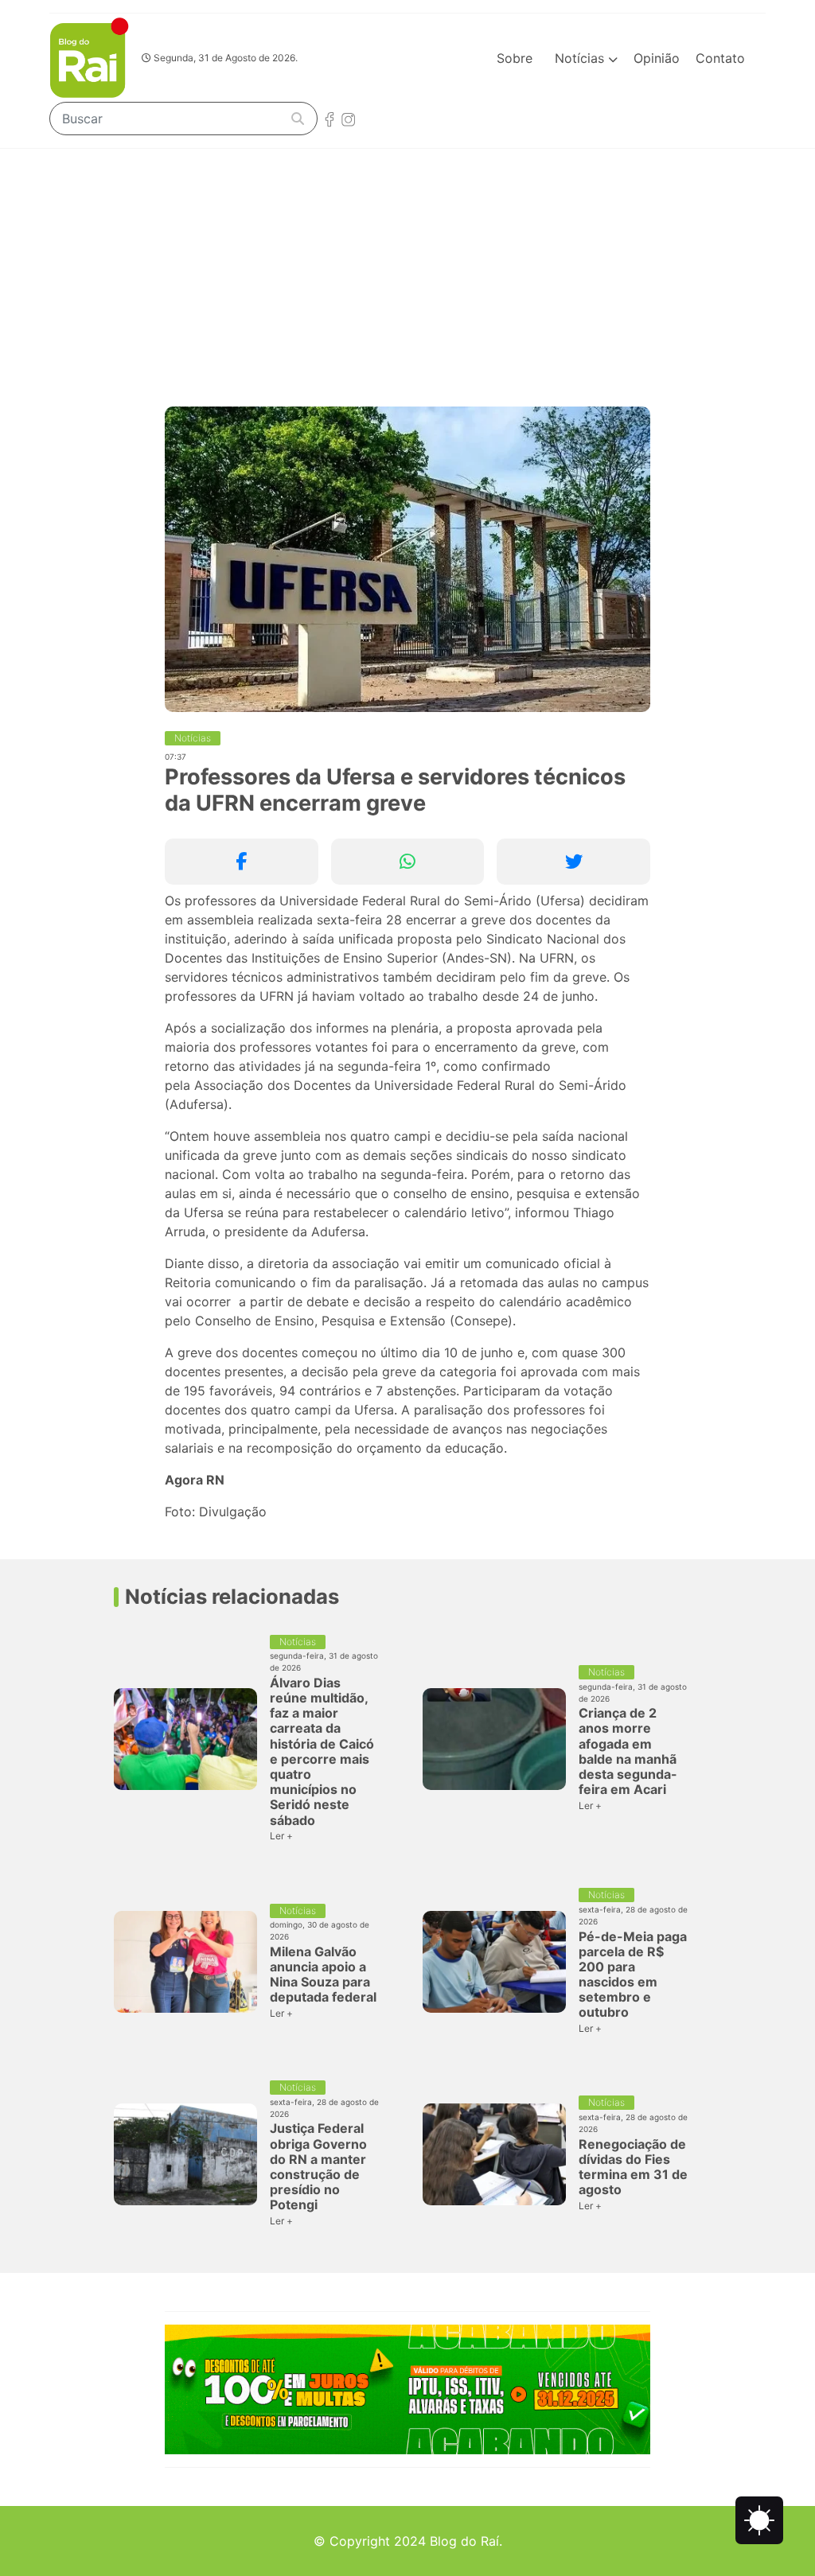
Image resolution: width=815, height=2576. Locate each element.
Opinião (657, 58)
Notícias (581, 58)
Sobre (515, 58)
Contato (720, 58)
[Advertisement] (407, 268)
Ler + (281, 1836)
